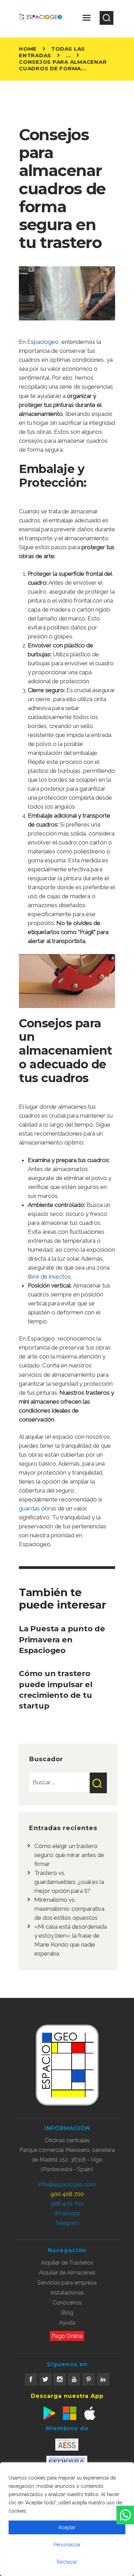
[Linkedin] (103, 2379)
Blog (67, 2313)
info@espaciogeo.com (67, 2184)
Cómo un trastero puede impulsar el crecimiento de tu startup (56, 1690)
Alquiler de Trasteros (67, 2263)
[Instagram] (60, 2379)
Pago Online (67, 2336)
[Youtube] (74, 2379)
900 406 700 (67, 2194)
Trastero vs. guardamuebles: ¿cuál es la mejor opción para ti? (69, 1882)
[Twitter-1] (45, 2379)
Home (28, 49)
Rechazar (67, 2562)
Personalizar (67, 2545)
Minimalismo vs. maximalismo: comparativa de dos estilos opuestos (69, 1909)
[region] (67, 2519)
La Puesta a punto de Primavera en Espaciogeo (62, 1639)
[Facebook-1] (31, 2379)
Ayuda (67, 2323)
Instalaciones (67, 2293)
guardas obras (38, 1508)
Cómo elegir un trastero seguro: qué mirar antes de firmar (69, 1855)
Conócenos (67, 2303)
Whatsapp (67, 2213)
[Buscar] (107, 18)
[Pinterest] (89, 2379)
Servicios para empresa (67, 2283)
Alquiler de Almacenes (67, 2273)
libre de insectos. (50, 1276)
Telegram (67, 2223)
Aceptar (67, 2527)
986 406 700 (67, 2204)
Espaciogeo (43, 342)
